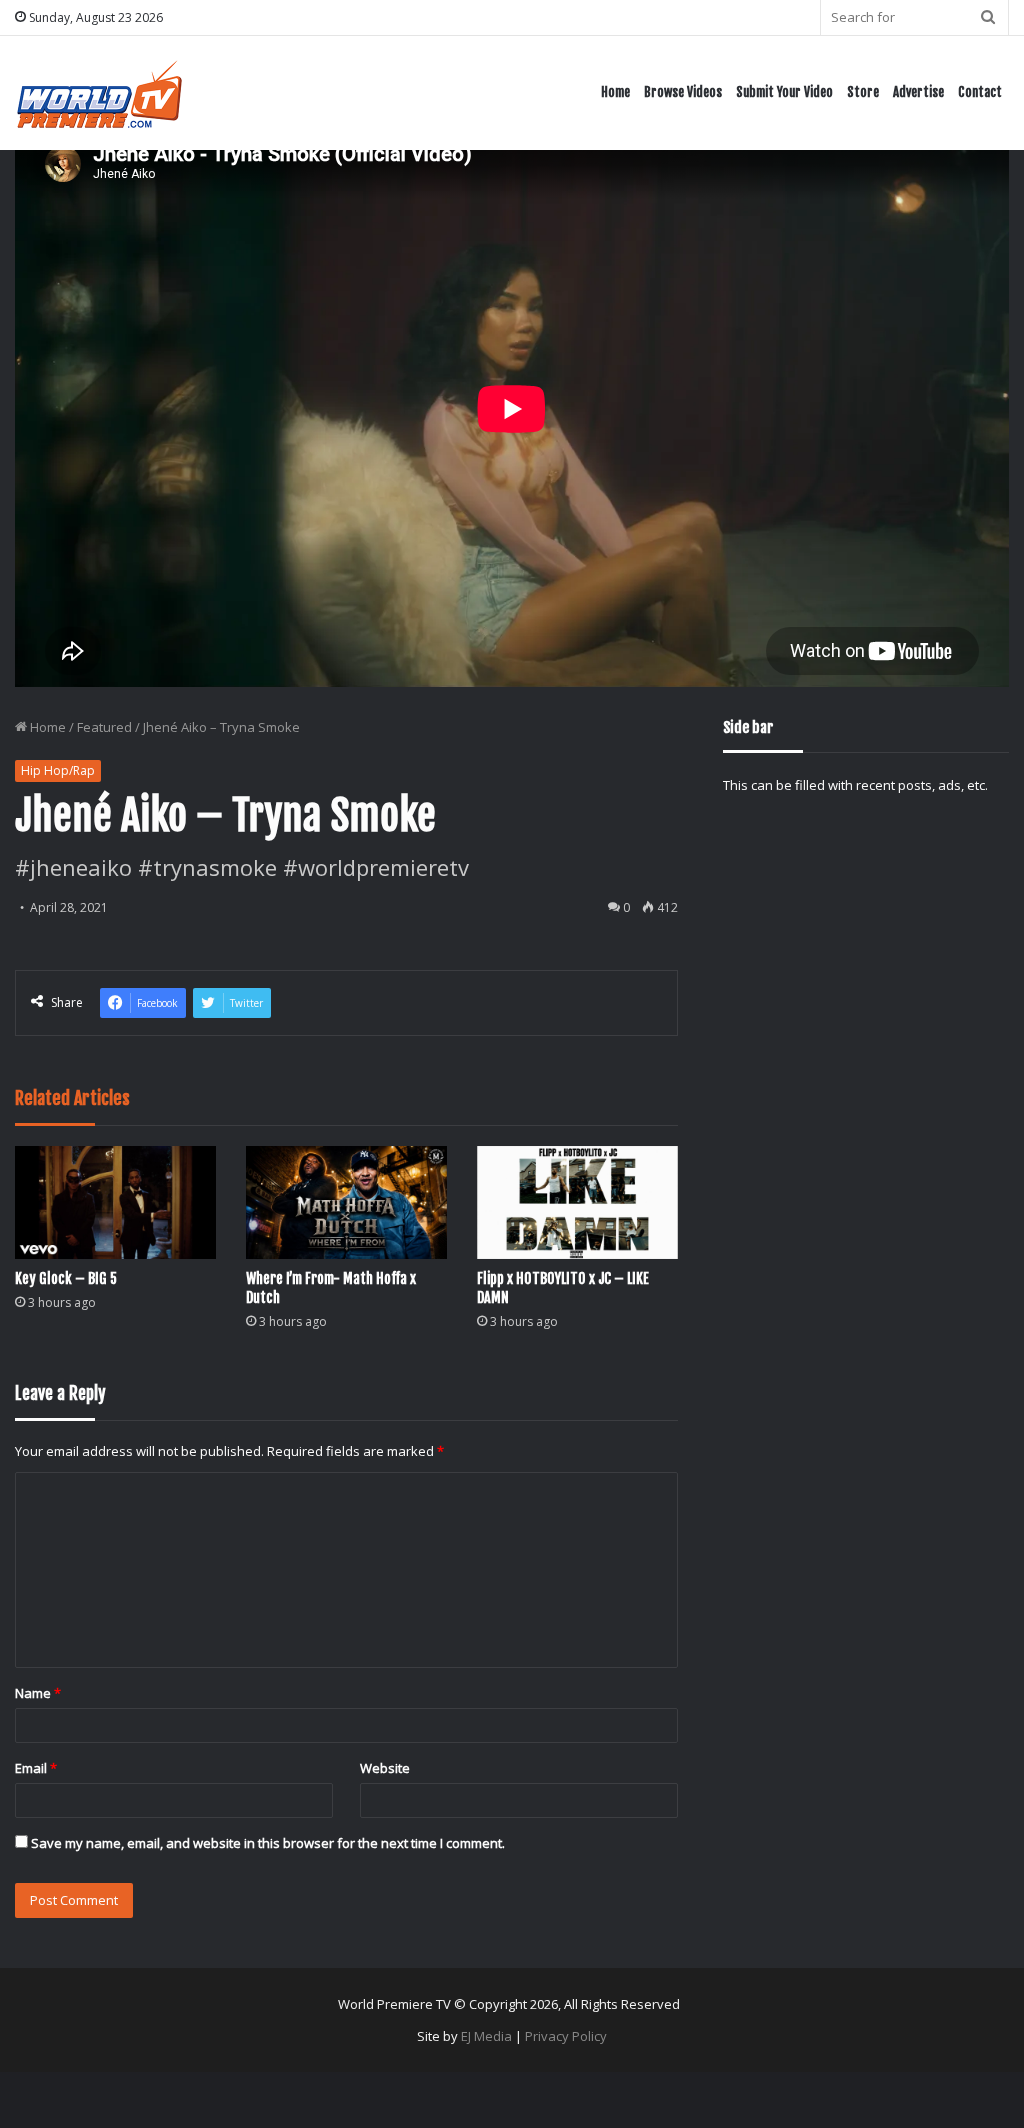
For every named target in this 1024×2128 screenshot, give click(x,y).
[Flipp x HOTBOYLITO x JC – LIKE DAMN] (577, 1202)
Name (38, 1693)
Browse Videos (683, 92)
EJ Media (486, 2036)
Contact (980, 92)
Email (36, 1768)
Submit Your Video (784, 92)
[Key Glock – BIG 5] (115, 1202)
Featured (104, 727)
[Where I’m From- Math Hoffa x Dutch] (346, 1202)
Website (385, 1768)
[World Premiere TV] (99, 92)
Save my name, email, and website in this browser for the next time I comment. (268, 1843)
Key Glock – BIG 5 (66, 1278)
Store (863, 92)
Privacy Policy (566, 2036)
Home (615, 92)
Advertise (918, 92)
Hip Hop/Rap (58, 770)
